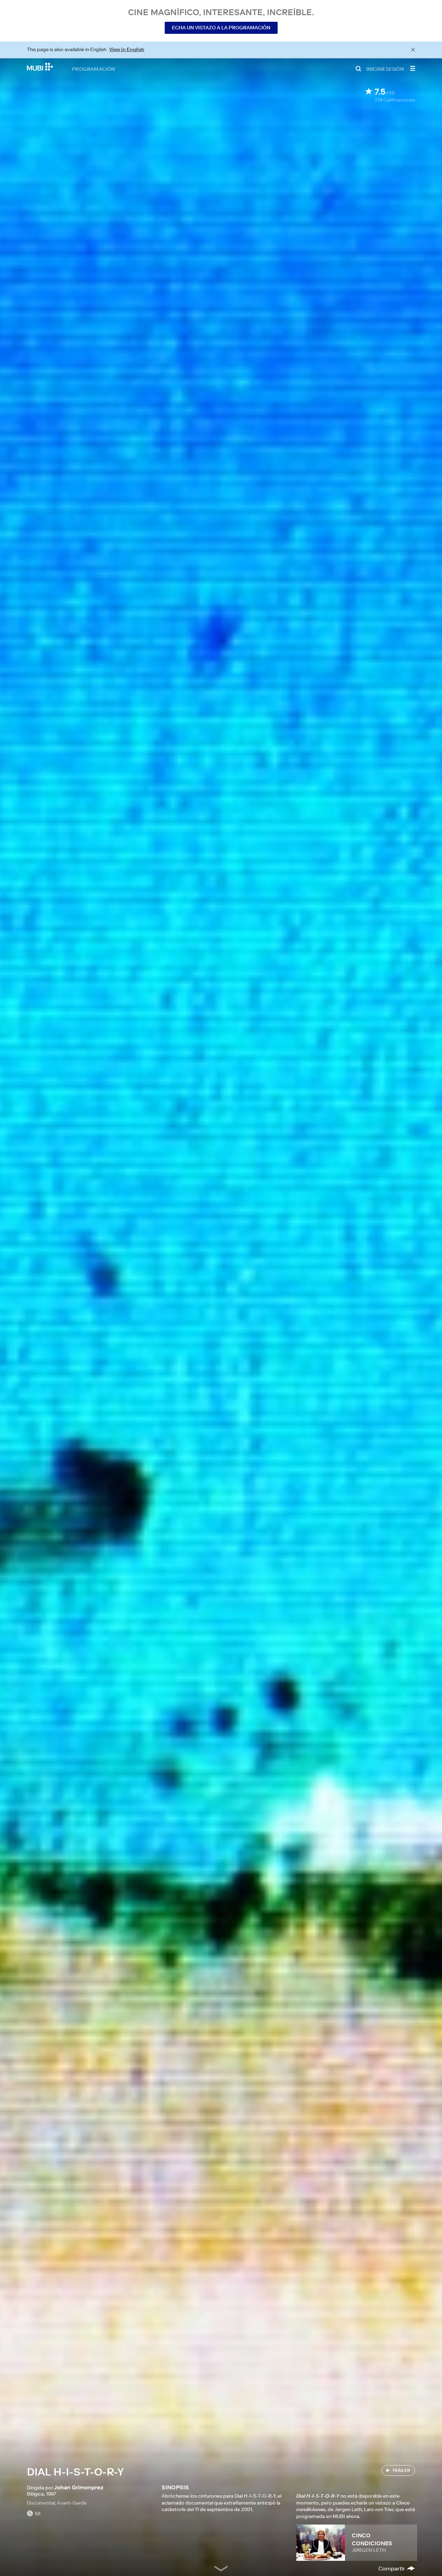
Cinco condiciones (372, 2539)
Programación (94, 69)
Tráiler (401, 2470)
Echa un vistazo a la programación (221, 28)
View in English (127, 49)
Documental (41, 2503)
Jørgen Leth (369, 2550)
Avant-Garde (72, 2503)
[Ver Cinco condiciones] (321, 2543)
